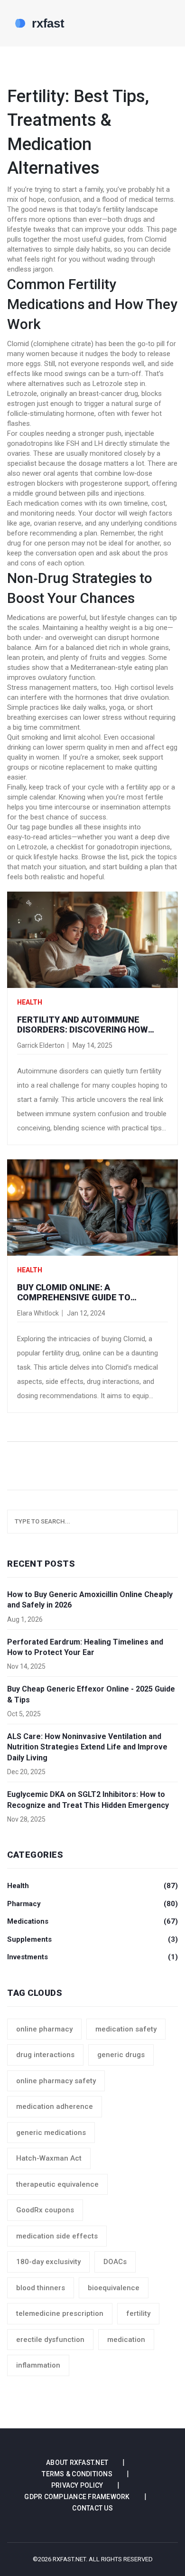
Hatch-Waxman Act (49, 2158)
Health (30, 1002)
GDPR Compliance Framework (77, 2497)
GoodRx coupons (45, 2210)
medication (126, 2340)
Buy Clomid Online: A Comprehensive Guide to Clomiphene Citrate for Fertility (74, 1293)
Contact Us (92, 2508)
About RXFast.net (77, 2463)
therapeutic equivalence (57, 2184)
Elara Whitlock (38, 1313)
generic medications (51, 2133)
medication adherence (55, 2106)
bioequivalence (114, 2288)
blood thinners (41, 2288)
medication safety (126, 2029)
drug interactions (45, 2055)
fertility (138, 2313)
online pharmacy (44, 2029)
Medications (92, 1921)
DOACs (115, 2262)
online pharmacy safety (56, 2081)
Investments (92, 1957)
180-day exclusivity (48, 2262)
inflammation (38, 2365)
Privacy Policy (77, 2485)
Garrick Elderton (41, 1045)
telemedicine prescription (60, 2313)
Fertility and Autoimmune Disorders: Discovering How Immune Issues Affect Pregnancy (83, 1025)
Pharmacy (92, 1904)
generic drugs (121, 2055)
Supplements (92, 1939)
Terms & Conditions (77, 2474)
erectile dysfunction (50, 2340)
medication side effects (57, 2236)
